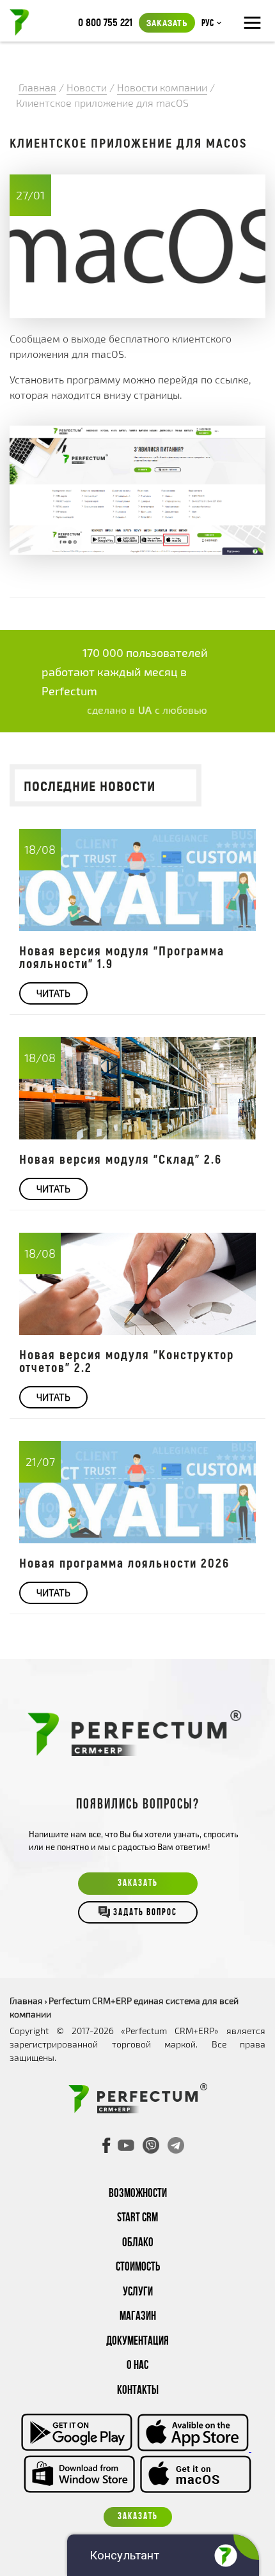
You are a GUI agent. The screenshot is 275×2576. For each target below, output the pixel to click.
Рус (208, 24)
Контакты (138, 2391)
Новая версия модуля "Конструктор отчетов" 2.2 (127, 1361)
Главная (26, 2001)
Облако (138, 2243)
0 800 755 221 (105, 22)
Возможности (138, 2194)
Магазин (138, 2317)
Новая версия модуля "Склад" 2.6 (121, 1159)
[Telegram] (176, 2145)
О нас (137, 2366)
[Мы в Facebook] (107, 2145)
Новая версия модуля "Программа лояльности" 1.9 (122, 957)
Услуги (138, 2293)
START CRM (137, 2218)
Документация (137, 2342)
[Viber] (151, 2145)
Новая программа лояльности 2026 (124, 1562)
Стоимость (138, 2268)
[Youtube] (126, 2145)
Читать (53, 993)
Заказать (167, 22)
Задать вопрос (145, 1914)
